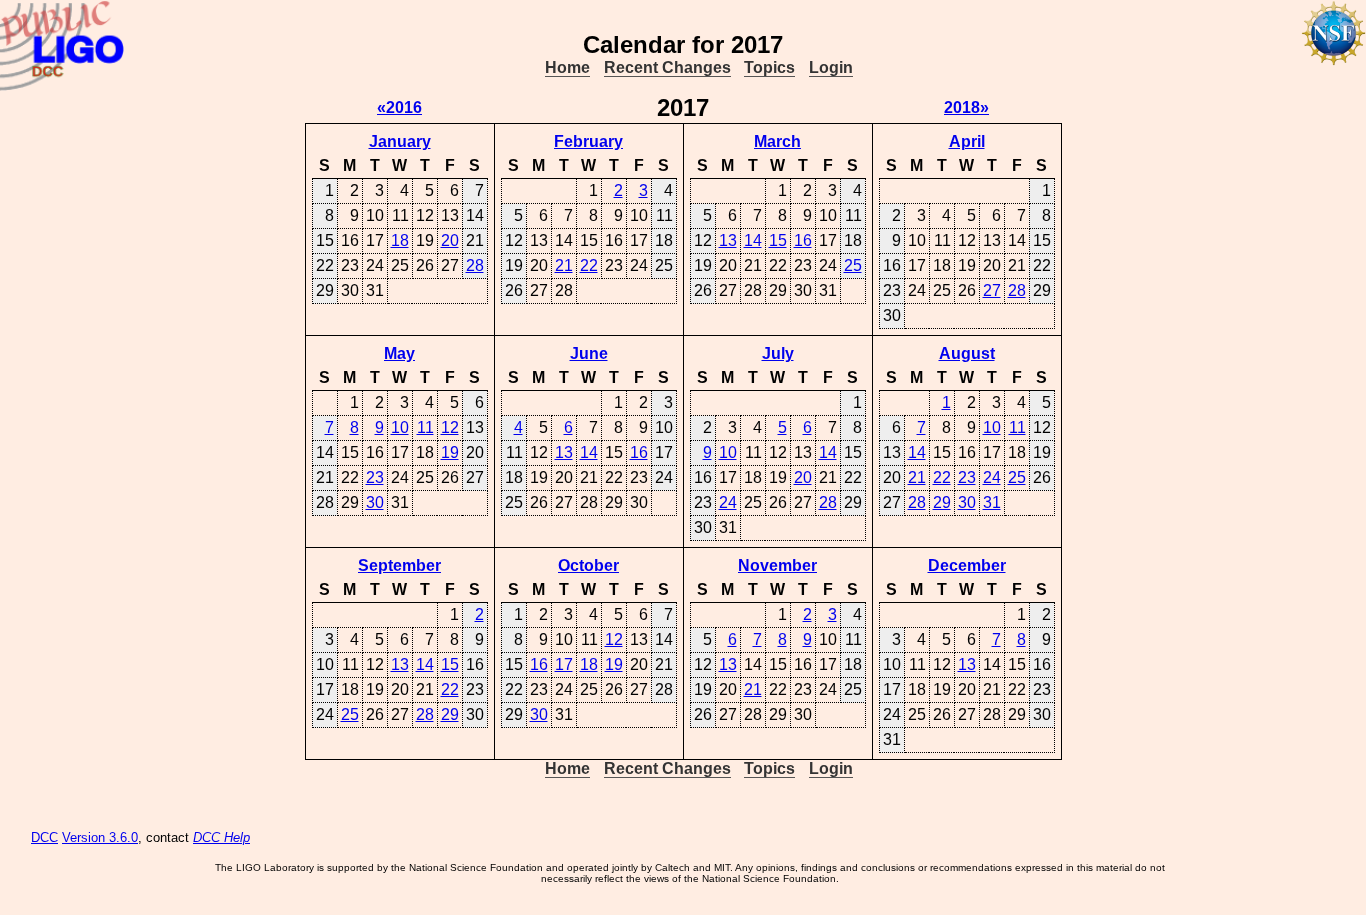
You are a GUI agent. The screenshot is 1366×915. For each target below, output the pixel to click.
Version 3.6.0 (100, 837)
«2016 (399, 107)
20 (450, 240)
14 (753, 240)
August (967, 353)
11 (425, 427)
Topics (769, 67)
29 (942, 502)
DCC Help (221, 837)
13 (728, 240)
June (589, 353)
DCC (44, 837)
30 (375, 502)
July (778, 353)
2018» (966, 107)
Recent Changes (667, 67)
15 (778, 240)
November (777, 565)
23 (375, 477)
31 (992, 502)
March (777, 141)
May (399, 353)
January (400, 141)
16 (803, 240)
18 (400, 240)
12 (450, 427)
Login (831, 67)
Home (567, 67)
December (967, 565)
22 (589, 265)
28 (475, 265)
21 (564, 265)
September (399, 565)
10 (400, 427)
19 (450, 452)
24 (728, 502)
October (588, 565)
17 (564, 664)
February (588, 141)
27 (992, 290)
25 (853, 265)
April (967, 141)
